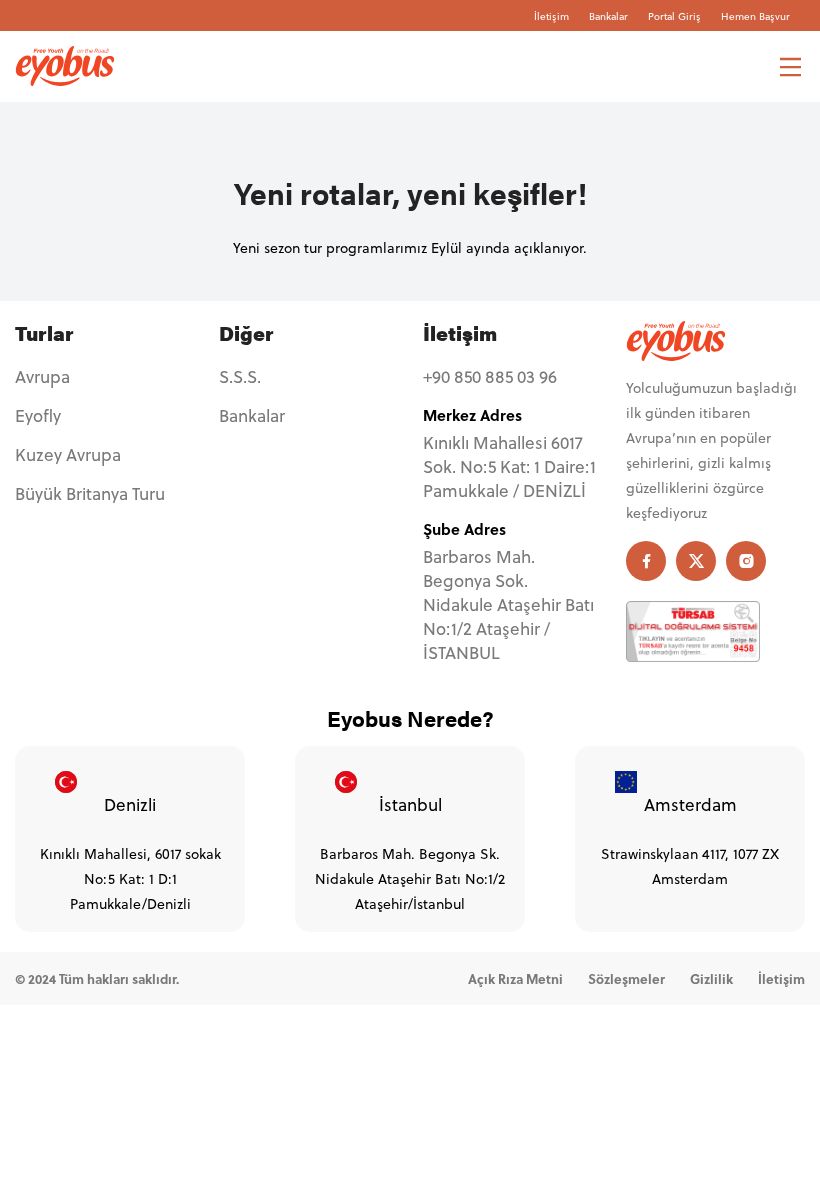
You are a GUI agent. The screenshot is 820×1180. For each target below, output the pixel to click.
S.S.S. (240, 377)
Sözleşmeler (626, 978)
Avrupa (42, 377)
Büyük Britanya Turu (90, 494)
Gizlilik (711, 978)
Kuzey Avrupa (68, 455)
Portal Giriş (674, 16)
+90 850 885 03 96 (490, 377)
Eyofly (38, 416)
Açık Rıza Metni (515, 978)
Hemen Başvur (755, 16)
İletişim (551, 16)
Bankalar (608, 16)
